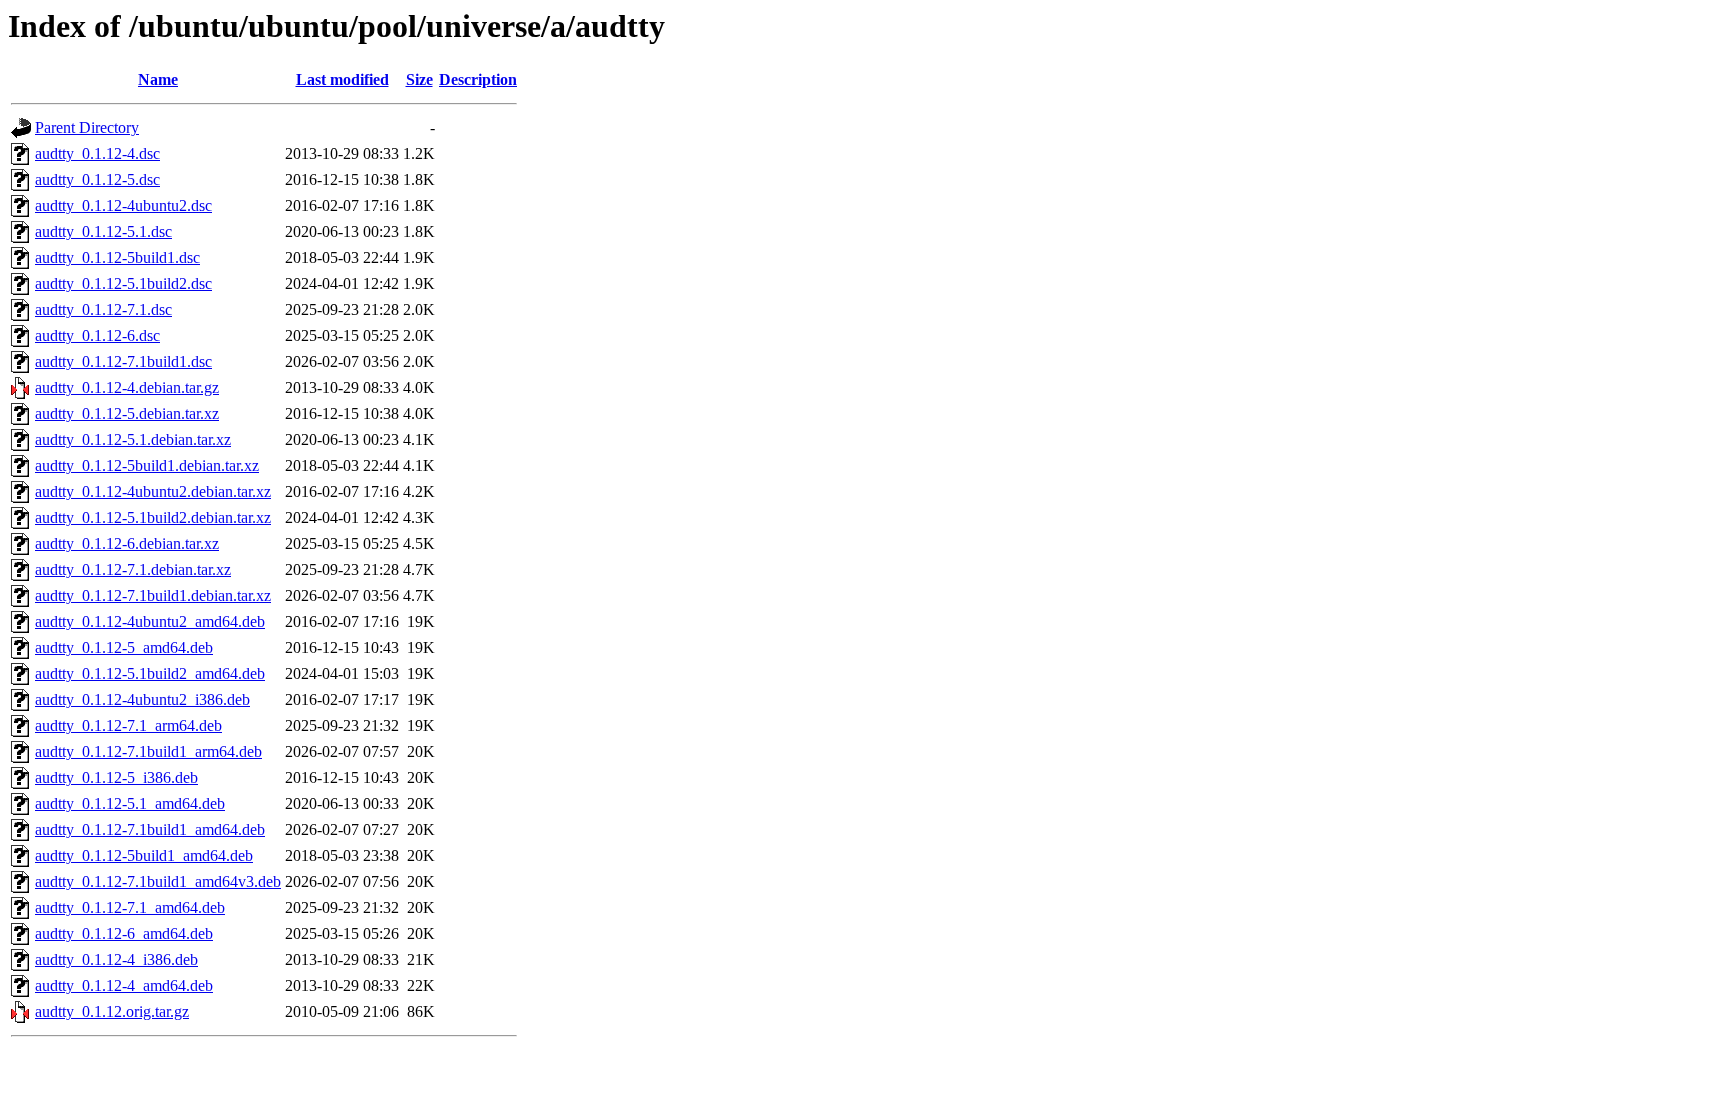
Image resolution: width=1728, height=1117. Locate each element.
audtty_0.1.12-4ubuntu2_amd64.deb (150, 621)
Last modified (342, 79)
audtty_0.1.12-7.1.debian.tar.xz (133, 569)
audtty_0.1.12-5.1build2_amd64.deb (150, 673)
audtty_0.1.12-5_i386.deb (116, 777)
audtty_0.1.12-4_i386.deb (116, 959)
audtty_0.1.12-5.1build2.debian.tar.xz (153, 517)
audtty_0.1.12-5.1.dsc (103, 231)
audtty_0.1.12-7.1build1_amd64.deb (150, 829)
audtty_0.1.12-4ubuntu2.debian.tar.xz (153, 491)
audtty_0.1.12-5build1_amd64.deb (144, 855)
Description (478, 79)
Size (419, 79)
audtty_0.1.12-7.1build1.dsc (123, 361)
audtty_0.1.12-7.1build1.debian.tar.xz (153, 595)
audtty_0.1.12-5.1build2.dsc (123, 283)
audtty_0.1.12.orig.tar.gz (112, 1011)
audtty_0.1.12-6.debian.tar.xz (127, 543)
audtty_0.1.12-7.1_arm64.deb (128, 725)
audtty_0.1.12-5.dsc (97, 179)
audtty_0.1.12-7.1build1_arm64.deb (148, 751)
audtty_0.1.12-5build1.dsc (117, 257)
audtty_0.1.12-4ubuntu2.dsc (123, 205)
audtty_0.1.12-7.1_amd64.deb (130, 907)
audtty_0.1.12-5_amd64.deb (124, 647)
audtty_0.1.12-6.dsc (97, 335)
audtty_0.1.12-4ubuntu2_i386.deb (142, 699)
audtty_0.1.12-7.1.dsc (103, 309)
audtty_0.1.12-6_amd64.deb (124, 933)
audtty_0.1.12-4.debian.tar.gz (127, 387)
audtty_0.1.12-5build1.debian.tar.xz (147, 465)
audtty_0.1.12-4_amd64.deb (124, 985)
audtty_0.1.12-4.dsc (97, 153)
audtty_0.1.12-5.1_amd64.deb (130, 803)
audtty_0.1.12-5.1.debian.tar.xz (133, 439)
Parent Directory (87, 127)
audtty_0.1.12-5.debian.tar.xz (127, 413)
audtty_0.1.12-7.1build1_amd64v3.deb (158, 881)
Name (158, 79)
